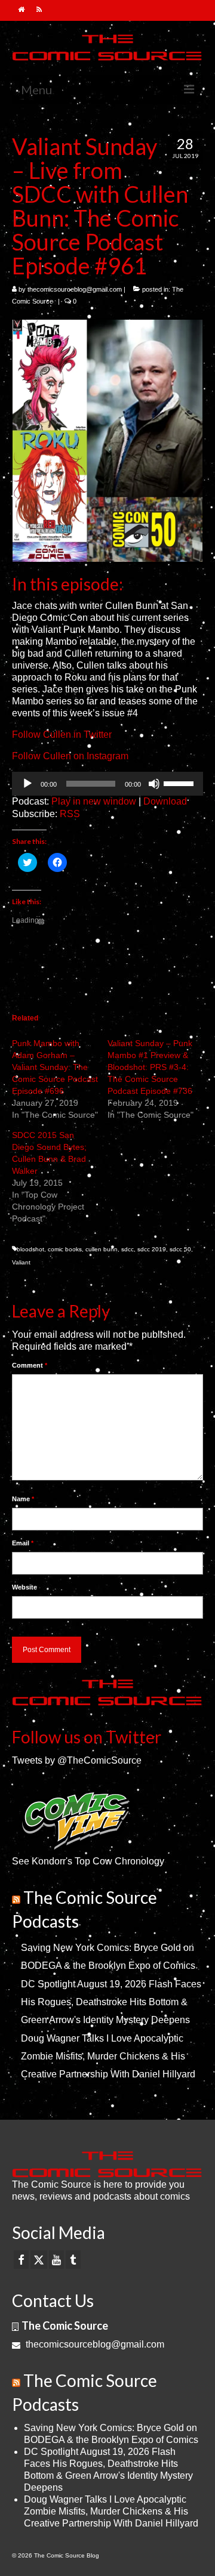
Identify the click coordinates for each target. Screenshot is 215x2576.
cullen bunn (102, 1249)
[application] (107, 784)
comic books (65, 1249)
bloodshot (30, 1249)
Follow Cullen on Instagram (70, 756)
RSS (70, 814)
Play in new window (94, 801)
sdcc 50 (180, 1249)
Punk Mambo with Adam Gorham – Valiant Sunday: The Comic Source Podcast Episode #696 (55, 1067)
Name (23, 1499)
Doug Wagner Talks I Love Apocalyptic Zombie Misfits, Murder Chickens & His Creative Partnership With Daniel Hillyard (108, 2056)
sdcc (128, 1249)
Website (24, 1587)
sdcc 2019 (152, 1249)
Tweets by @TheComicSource (77, 1760)
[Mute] (154, 784)
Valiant (21, 1262)
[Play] (27, 784)
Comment (30, 1365)
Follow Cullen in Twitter (62, 735)
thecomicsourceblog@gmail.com (75, 289)
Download (165, 801)
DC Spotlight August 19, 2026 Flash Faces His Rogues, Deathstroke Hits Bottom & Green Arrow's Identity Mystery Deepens (111, 2002)
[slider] (180, 783)
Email (23, 1543)
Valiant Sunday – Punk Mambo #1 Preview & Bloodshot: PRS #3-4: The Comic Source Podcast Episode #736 (150, 1067)
